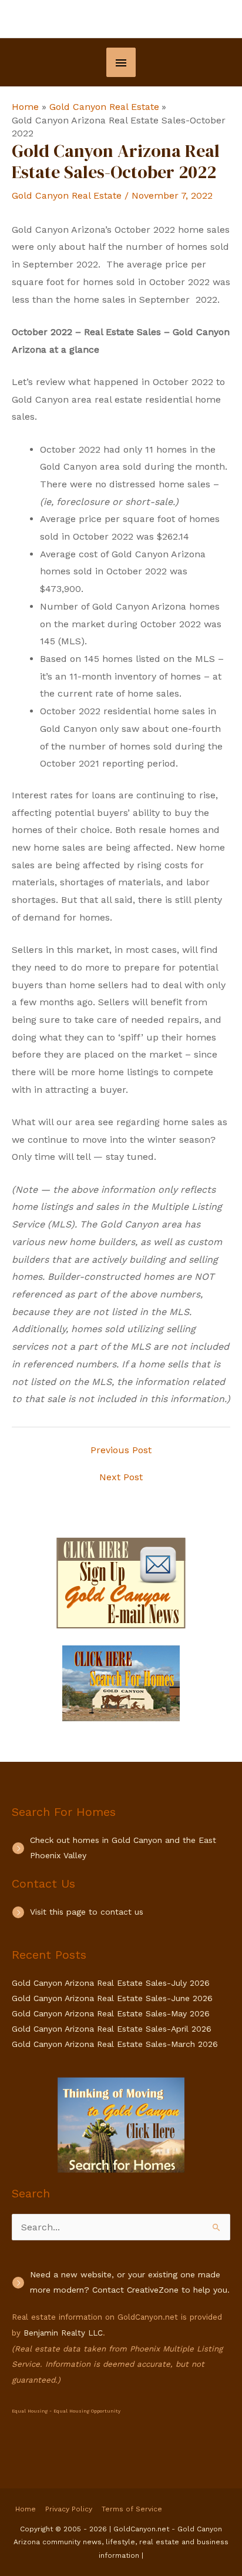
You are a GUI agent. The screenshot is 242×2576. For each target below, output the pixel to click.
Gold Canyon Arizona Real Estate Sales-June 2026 (112, 1998)
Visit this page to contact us (87, 1912)
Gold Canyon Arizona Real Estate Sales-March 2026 (115, 2044)
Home (26, 2509)
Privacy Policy (69, 2509)
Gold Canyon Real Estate (67, 195)
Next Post (121, 1477)
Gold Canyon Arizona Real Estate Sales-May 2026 (111, 2013)
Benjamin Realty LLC (63, 2333)
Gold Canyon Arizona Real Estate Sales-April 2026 (112, 2029)
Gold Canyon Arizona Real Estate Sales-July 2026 (111, 1983)
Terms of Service (132, 2509)
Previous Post (121, 1450)
